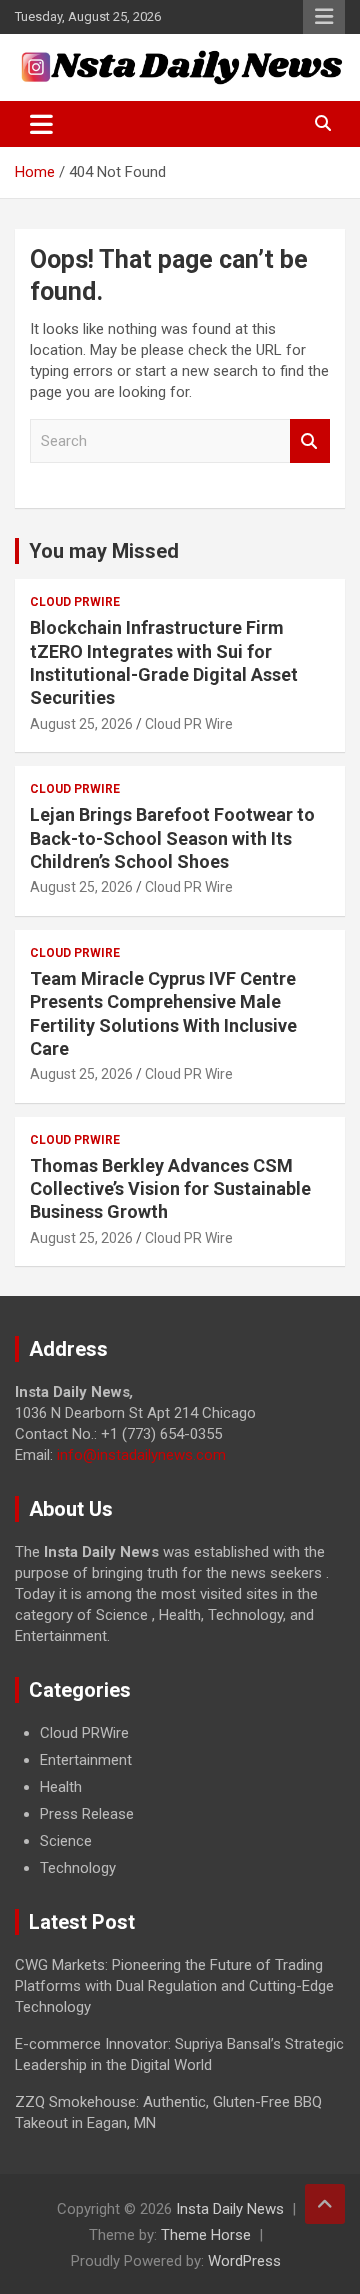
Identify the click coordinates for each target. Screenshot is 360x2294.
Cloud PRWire (75, 602)
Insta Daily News (230, 2209)
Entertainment (86, 1760)
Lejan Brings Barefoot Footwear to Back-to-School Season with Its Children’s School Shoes (172, 838)
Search (310, 441)
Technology (78, 1868)
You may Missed (104, 551)
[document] (180, 1801)
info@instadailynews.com (141, 1455)
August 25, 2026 (81, 724)
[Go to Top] (325, 2204)
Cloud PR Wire (189, 724)
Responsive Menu (324, 17)
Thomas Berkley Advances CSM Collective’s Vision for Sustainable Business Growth (170, 1189)
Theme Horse (206, 2235)
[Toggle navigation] (41, 124)
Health (61, 1787)
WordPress (244, 2261)
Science (66, 1841)
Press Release (87, 1814)
